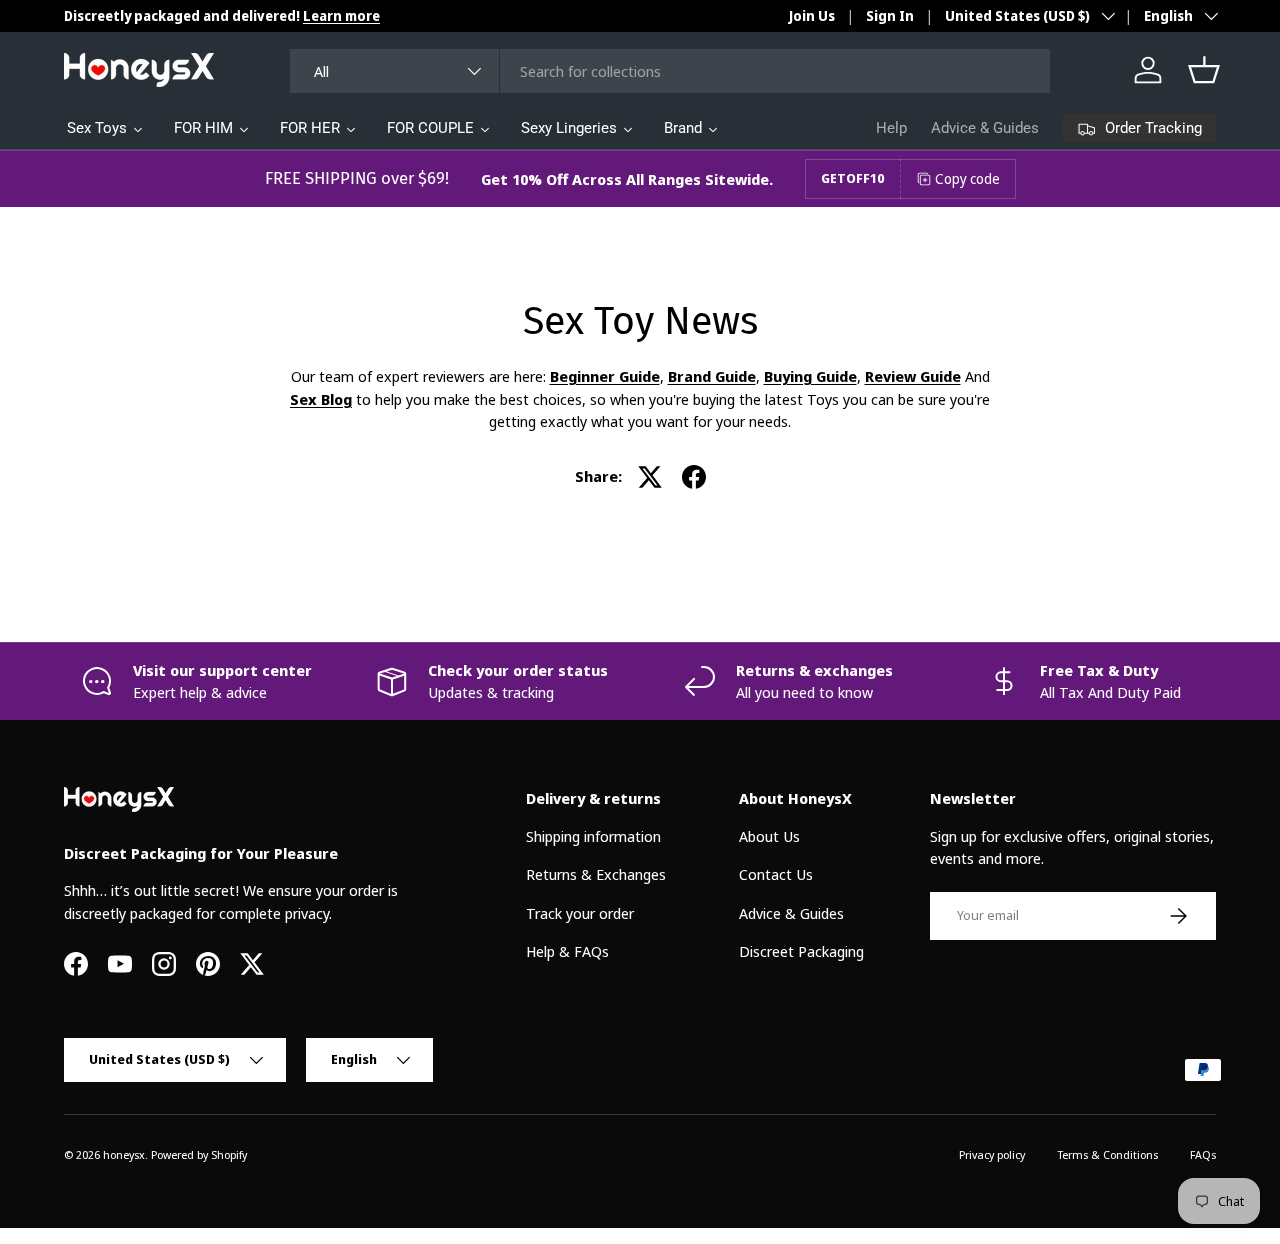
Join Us (812, 16)
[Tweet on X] (650, 477)
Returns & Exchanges (596, 874)
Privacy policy (992, 1154)
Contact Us (776, 874)
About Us (769, 835)
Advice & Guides (985, 128)
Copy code (967, 178)
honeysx (124, 1154)
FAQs (1203, 1154)
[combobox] (670, 71)
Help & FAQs (567, 951)
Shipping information (593, 835)
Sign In (890, 16)
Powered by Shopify (199, 1154)
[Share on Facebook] (694, 477)
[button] (1204, 70)
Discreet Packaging (801, 951)
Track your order (580, 912)
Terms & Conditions (1107, 1154)
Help (891, 128)
